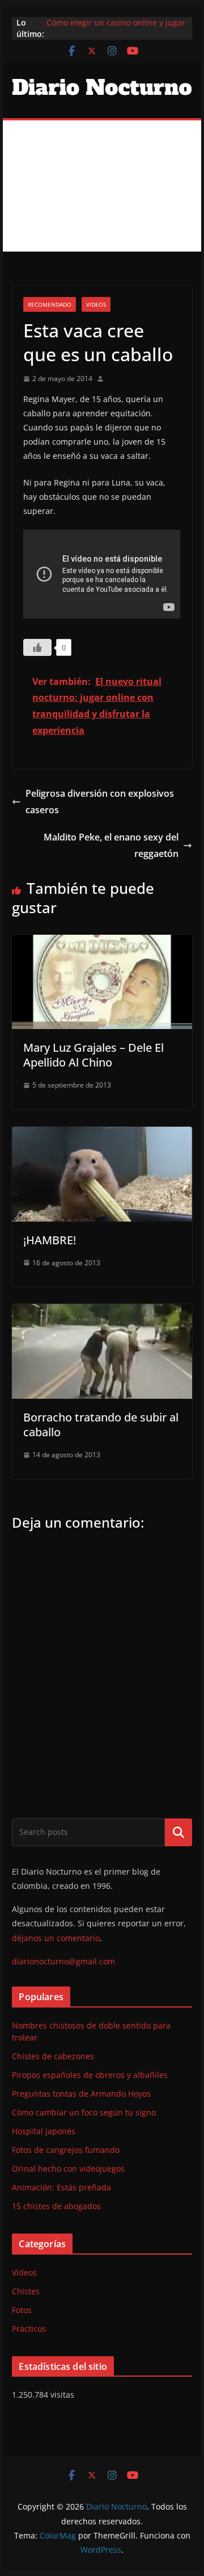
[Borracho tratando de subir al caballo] (102, 1312)
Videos (96, 304)
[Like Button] (37, 647)
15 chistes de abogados (56, 2206)
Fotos (22, 2310)
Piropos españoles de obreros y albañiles (90, 2075)
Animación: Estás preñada (61, 2187)
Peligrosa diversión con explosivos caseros (100, 802)
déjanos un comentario (56, 1938)
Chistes (26, 2291)
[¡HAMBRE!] (102, 1135)
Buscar (178, 1832)
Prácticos (29, 2329)
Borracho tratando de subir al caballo (101, 1425)
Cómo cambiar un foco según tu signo (84, 2112)
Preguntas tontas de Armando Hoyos (81, 2094)
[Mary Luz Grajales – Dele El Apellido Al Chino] (102, 943)
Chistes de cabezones (53, 2056)
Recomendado (50, 304)
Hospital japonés (44, 2131)
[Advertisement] (102, 186)
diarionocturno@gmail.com (63, 1961)
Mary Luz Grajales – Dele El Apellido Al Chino (93, 1055)
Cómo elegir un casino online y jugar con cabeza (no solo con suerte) (116, 28)
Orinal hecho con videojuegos (68, 2169)
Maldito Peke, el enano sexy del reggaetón (111, 845)
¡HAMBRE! (50, 1240)
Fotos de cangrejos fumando (66, 2150)
